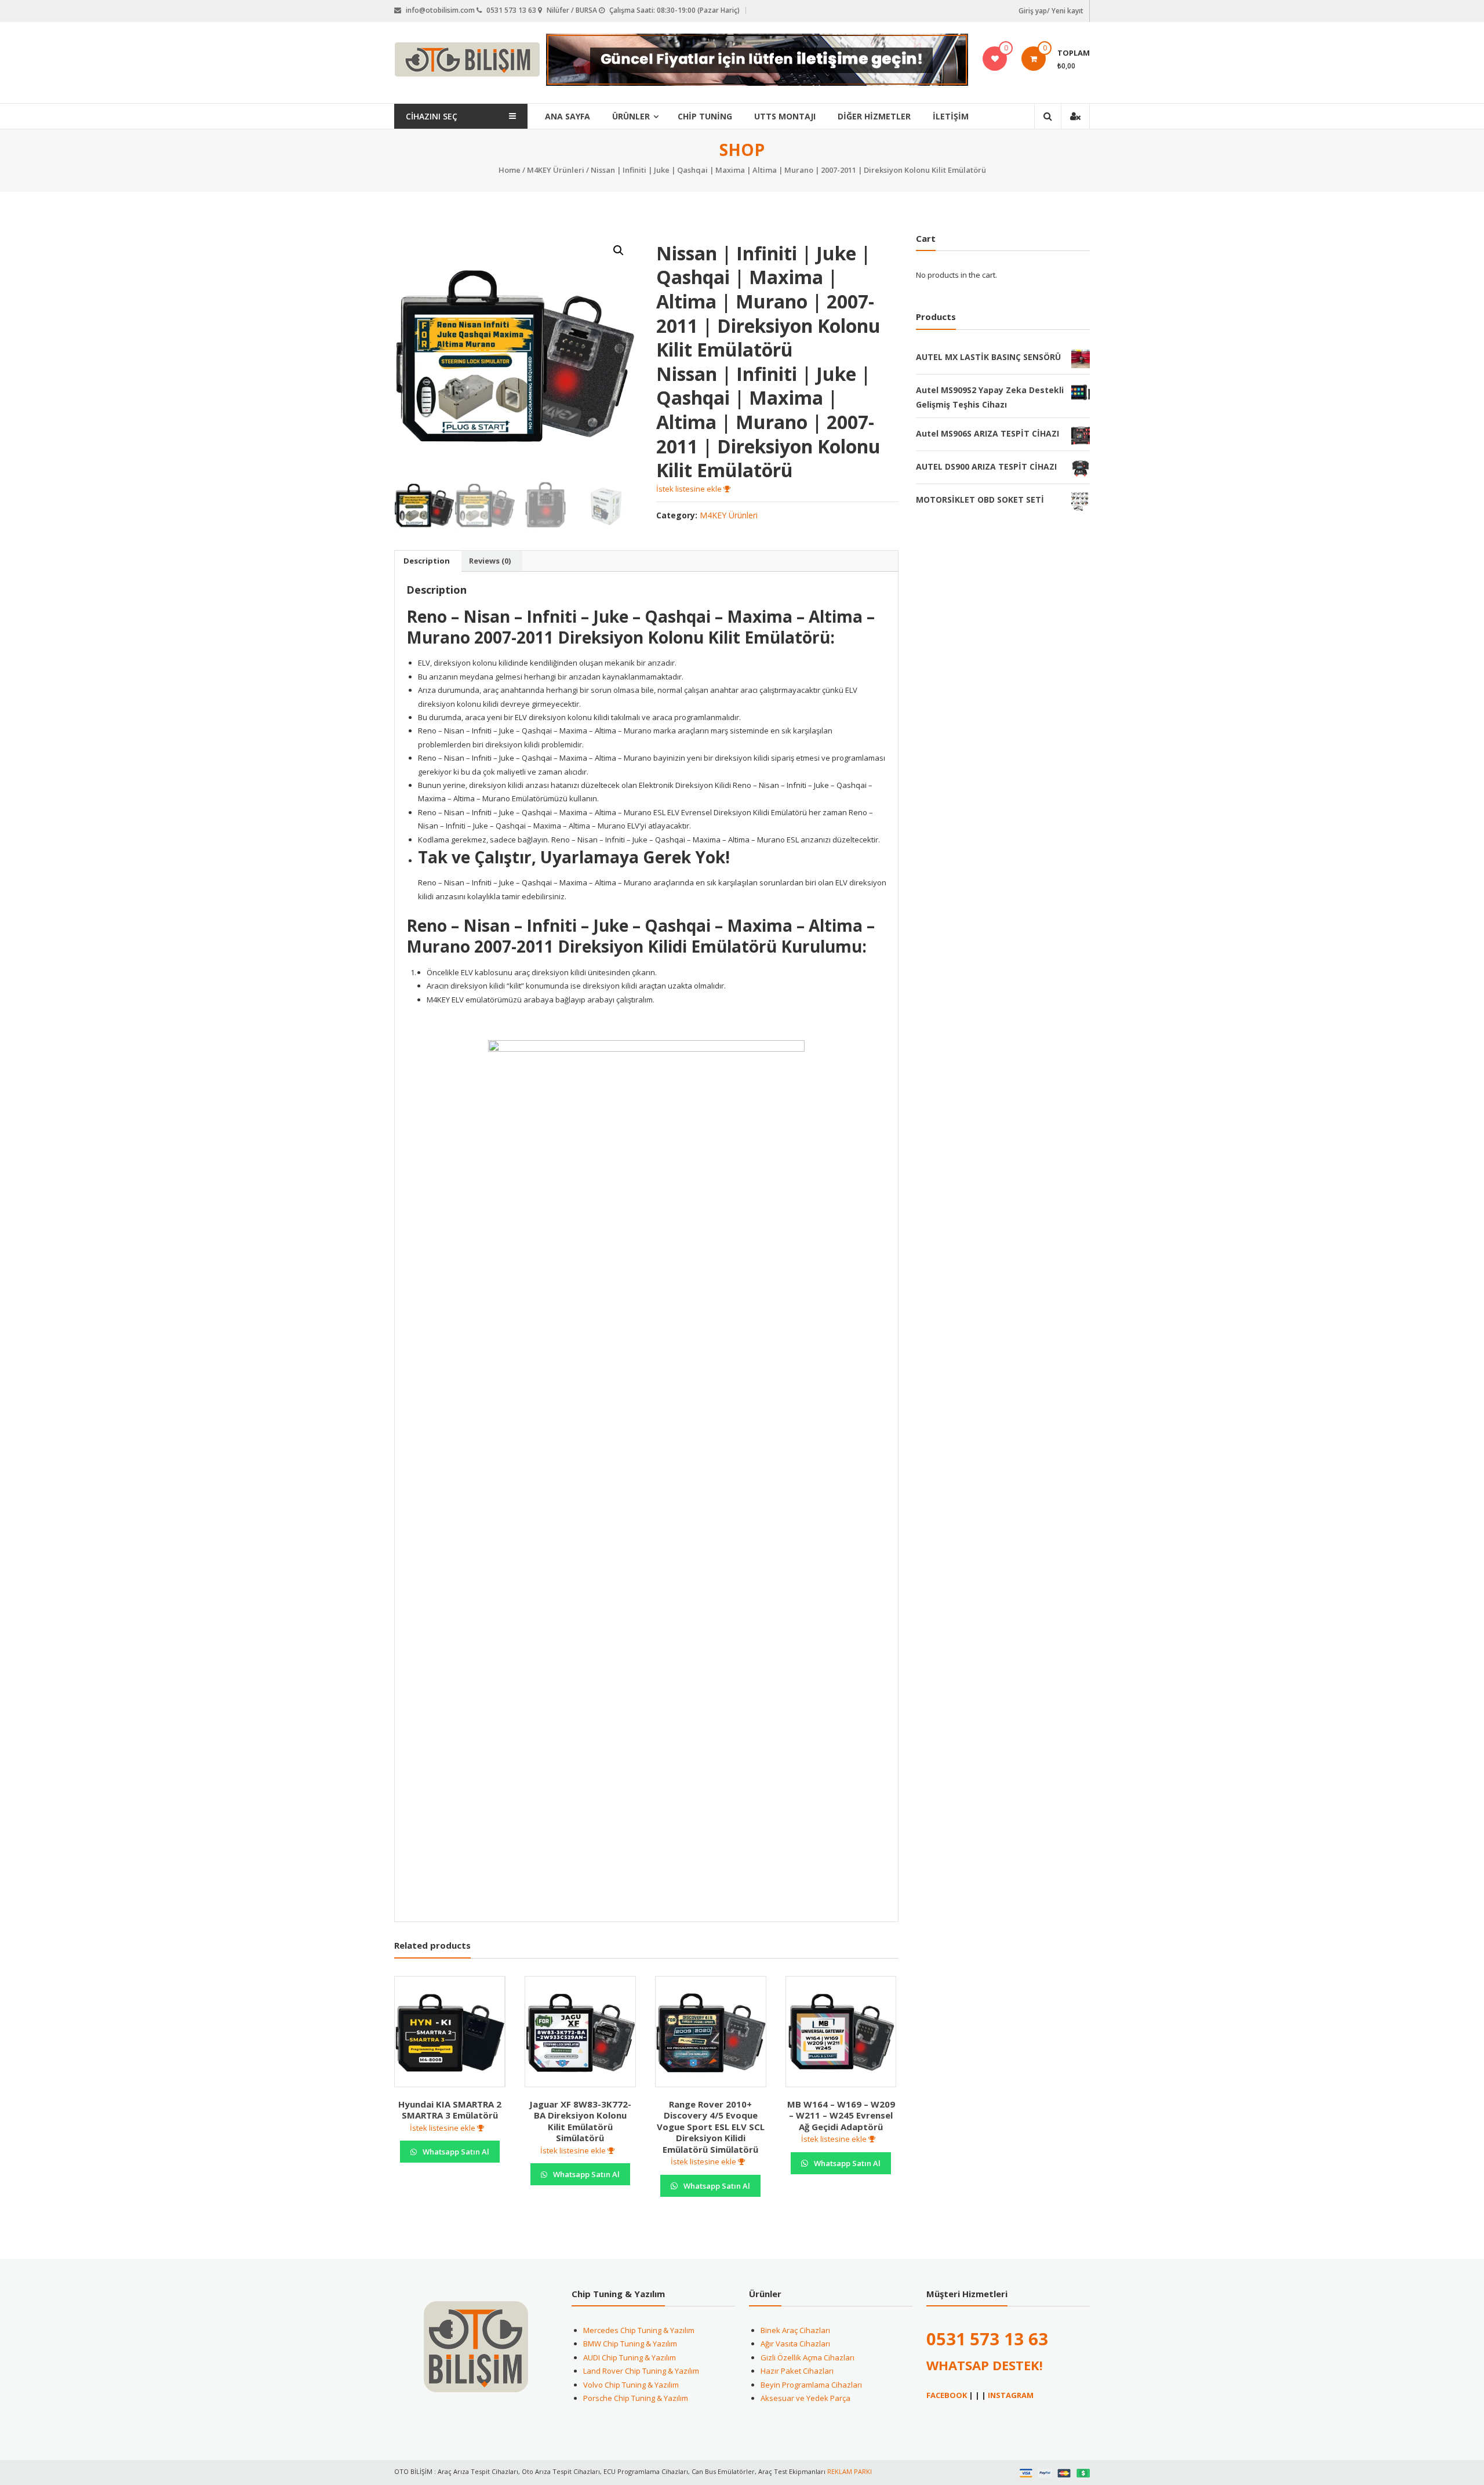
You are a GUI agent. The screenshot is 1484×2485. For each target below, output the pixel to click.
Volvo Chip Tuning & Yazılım (631, 2385)
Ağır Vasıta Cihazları (795, 2344)
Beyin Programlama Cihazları (811, 2385)
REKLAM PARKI (850, 2471)
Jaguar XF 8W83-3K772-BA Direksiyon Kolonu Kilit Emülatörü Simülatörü (580, 2121)
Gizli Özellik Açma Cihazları (808, 2357)
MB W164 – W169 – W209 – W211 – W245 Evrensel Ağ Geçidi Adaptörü (841, 2115)
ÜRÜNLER (631, 116)
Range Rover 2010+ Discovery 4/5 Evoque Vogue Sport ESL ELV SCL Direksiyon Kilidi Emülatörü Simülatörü (711, 2127)
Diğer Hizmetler (874, 116)
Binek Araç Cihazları (795, 2330)
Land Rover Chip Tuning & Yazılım (641, 2371)
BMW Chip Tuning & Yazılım (630, 2344)
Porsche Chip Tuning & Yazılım (636, 2398)
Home (510, 170)
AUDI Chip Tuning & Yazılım (630, 2357)
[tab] (427, 561)
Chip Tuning (705, 116)
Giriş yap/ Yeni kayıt (1051, 11)
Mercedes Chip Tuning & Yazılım (639, 2330)
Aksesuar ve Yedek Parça (805, 2398)
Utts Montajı (785, 116)
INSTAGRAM (1011, 2395)
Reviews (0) (490, 561)
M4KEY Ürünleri (556, 170)
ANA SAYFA (568, 116)
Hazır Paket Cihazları (797, 2371)
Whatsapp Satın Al (455, 2152)
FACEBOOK (947, 2395)
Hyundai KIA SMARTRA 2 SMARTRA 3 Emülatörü (450, 2110)
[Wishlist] (995, 59)
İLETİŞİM (951, 116)
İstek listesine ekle (690, 489)
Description (427, 561)
